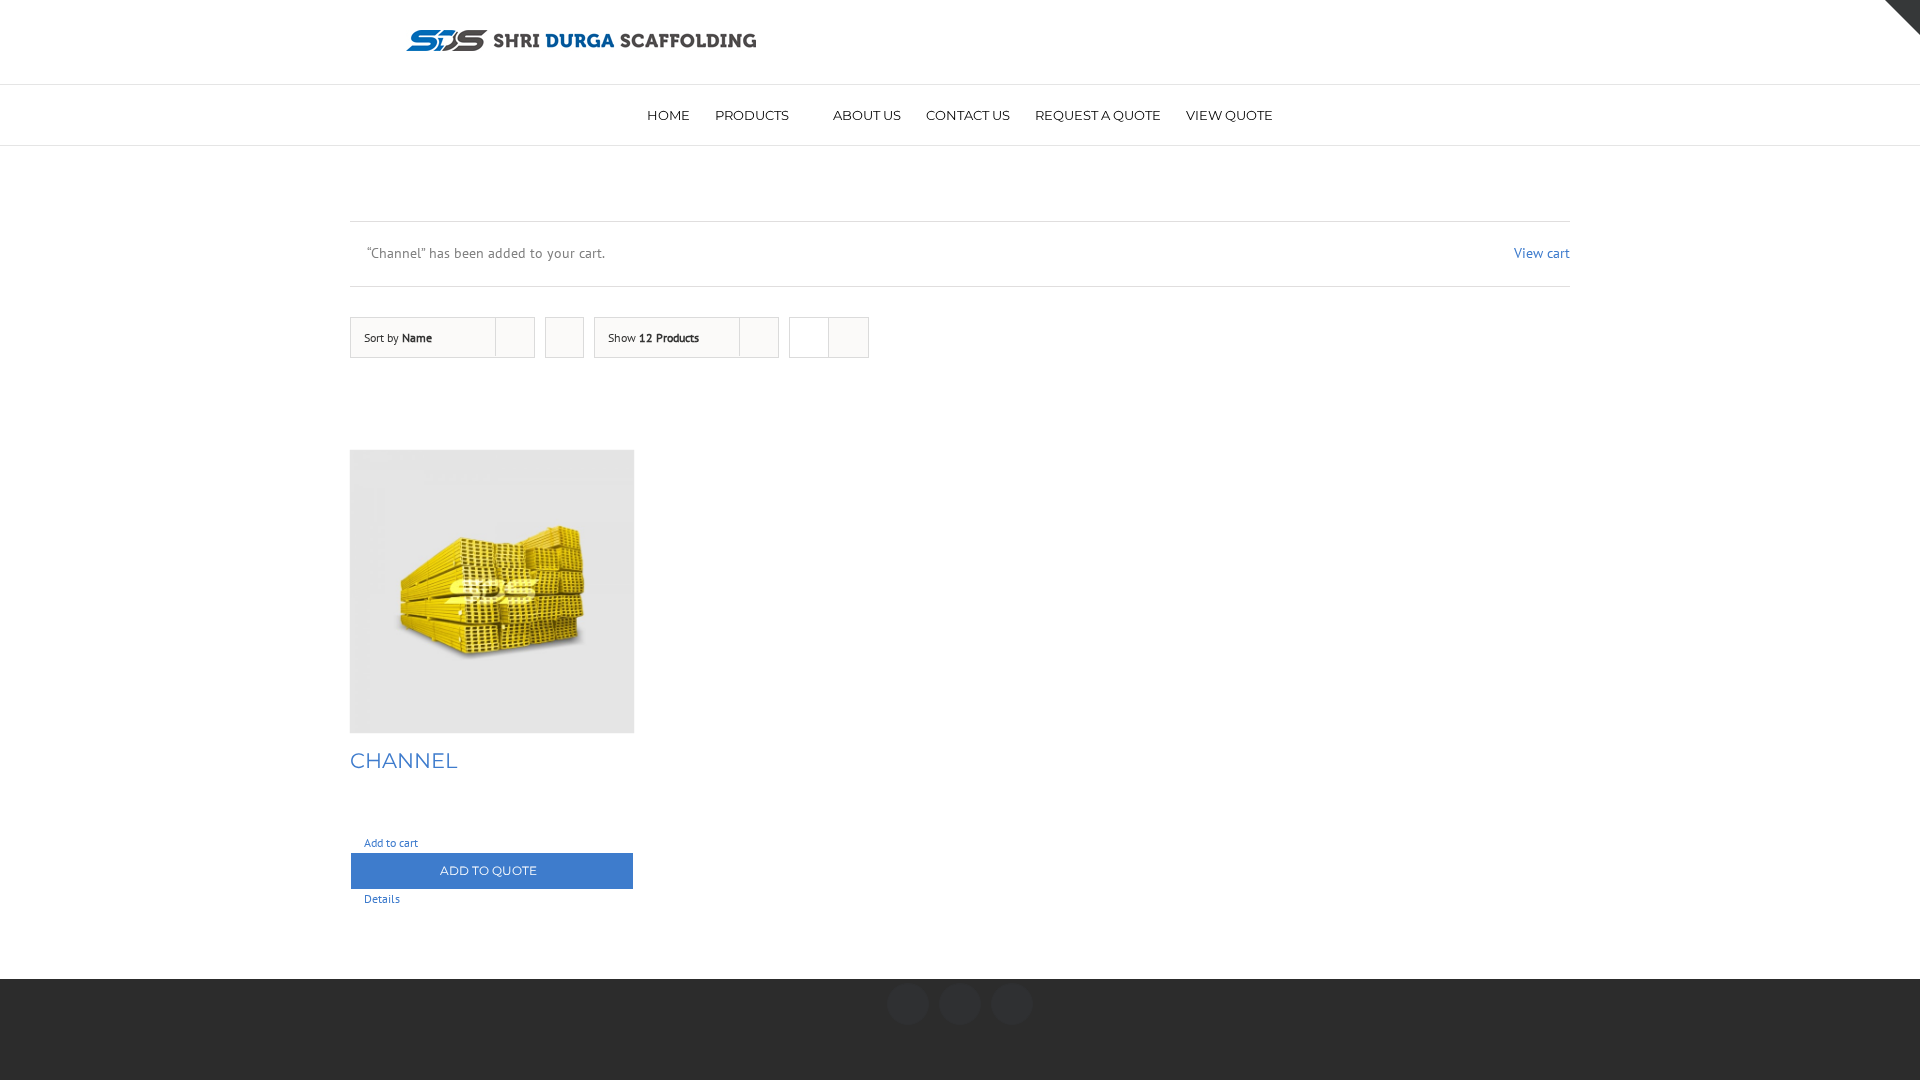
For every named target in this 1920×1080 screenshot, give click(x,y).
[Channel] (492, 592)
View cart (1542, 253)
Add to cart (391, 842)
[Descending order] (564, 337)
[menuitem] (681, 115)
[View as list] (848, 337)
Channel (403, 760)
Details (382, 898)
